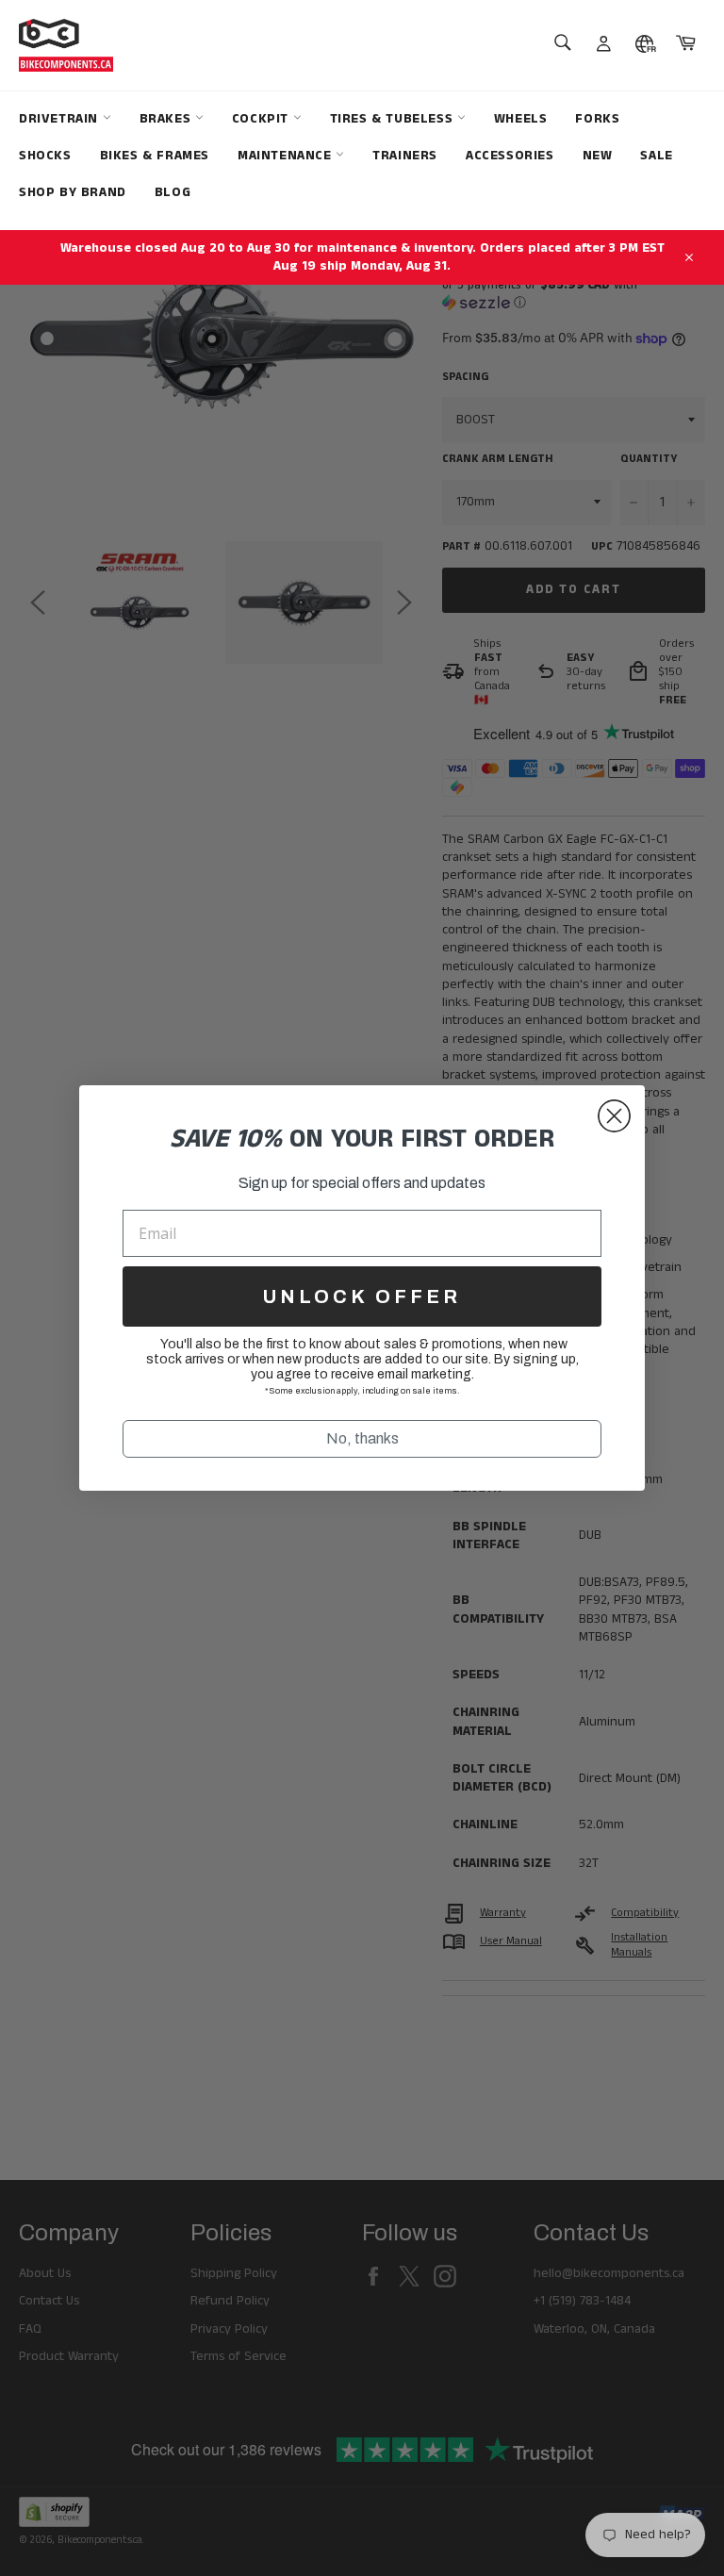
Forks (597, 119)
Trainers (405, 156)
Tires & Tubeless (394, 119)
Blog (173, 192)
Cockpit (263, 119)
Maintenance (287, 156)
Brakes (167, 119)
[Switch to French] (645, 45)
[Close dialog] (614, 1116)
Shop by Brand (73, 192)
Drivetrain (61, 119)
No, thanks (362, 1438)
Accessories (510, 156)
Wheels (521, 119)
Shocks (45, 156)
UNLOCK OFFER (362, 1296)
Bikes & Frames (155, 156)
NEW (598, 156)
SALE (656, 156)
